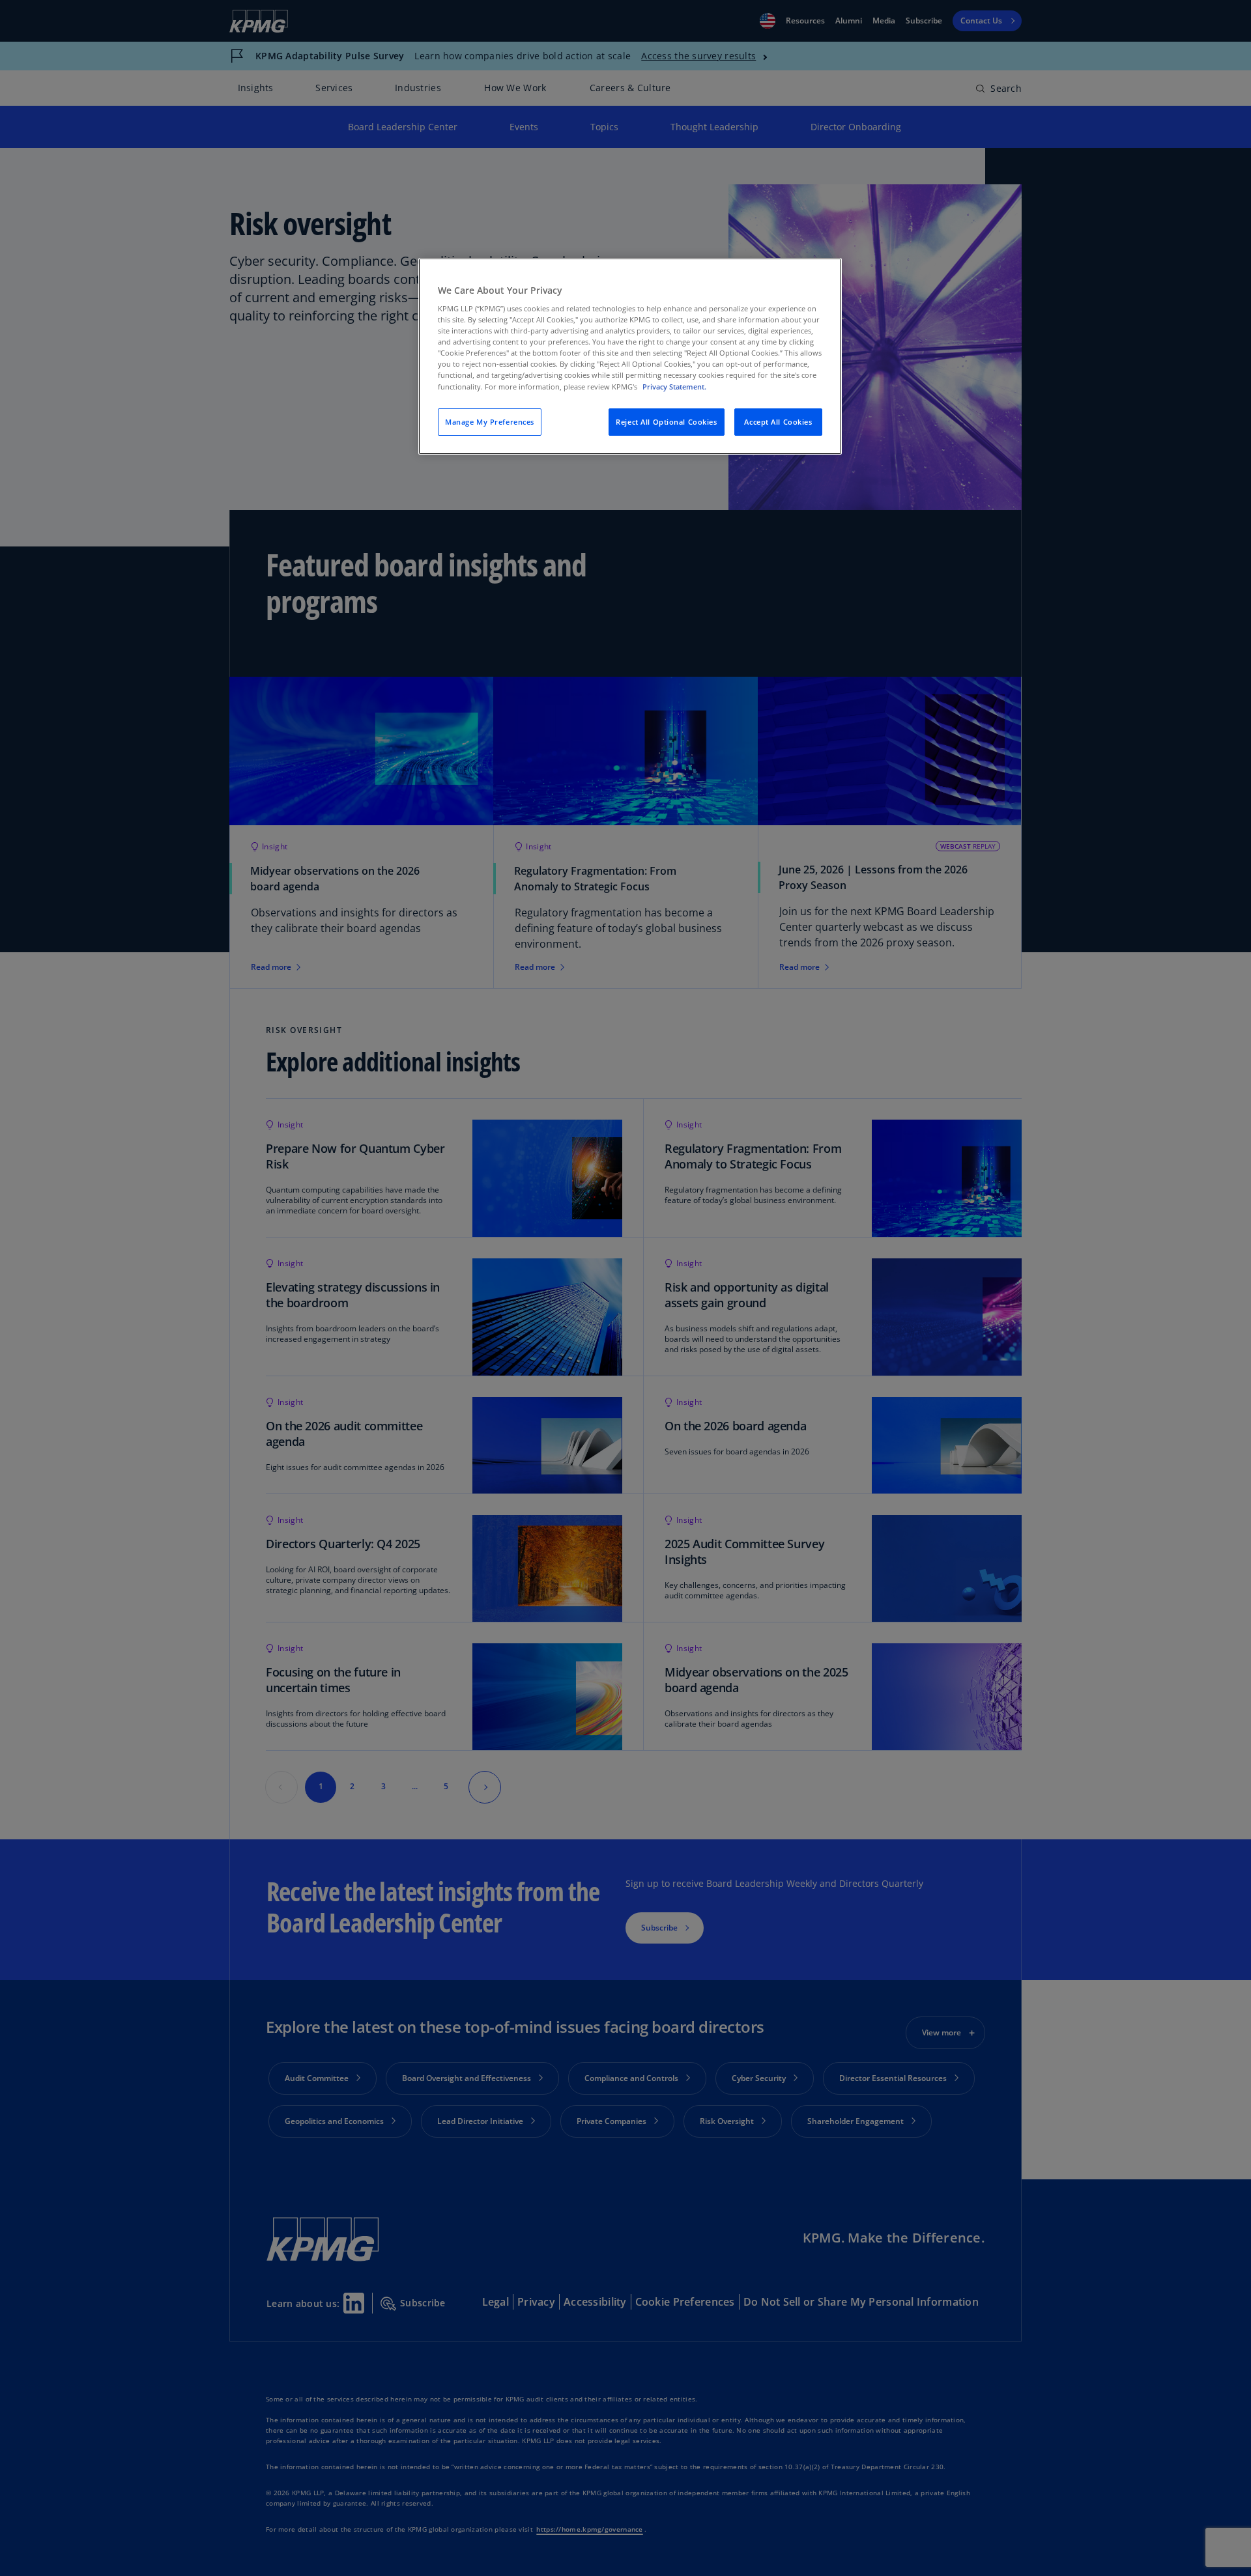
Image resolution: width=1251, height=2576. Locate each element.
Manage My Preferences (490, 422)
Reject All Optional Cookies (666, 422)
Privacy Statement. (674, 387)
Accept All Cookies (778, 422)
